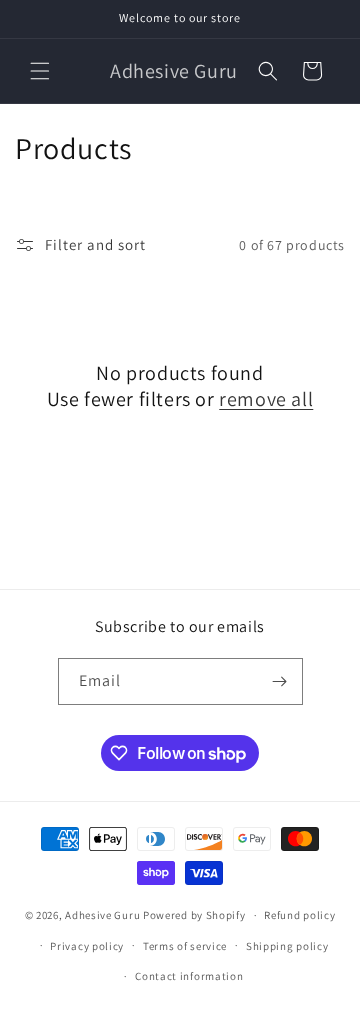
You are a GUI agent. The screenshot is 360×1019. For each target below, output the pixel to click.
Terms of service (185, 946)
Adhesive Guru (102, 915)
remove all (266, 399)
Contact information (189, 976)
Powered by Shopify (194, 915)
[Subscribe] (280, 681)
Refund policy (299, 915)
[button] (40, 71)
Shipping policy (287, 946)
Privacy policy (87, 946)
